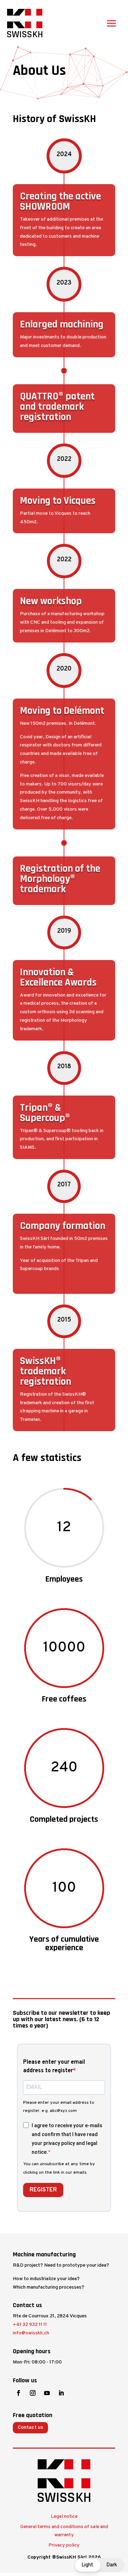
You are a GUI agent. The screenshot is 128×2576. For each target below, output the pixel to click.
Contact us (30, 2428)
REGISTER (43, 2190)
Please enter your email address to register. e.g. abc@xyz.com (59, 2107)
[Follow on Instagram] (33, 2393)
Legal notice (64, 2517)
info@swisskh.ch (31, 2333)
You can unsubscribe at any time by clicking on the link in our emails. (59, 2168)
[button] (99, 2565)
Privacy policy (64, 2545)
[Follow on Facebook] (18, 2393)
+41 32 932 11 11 (30, 2325)
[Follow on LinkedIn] (61, 2393)
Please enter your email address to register (54, 2067)
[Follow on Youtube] (47, 2393)
